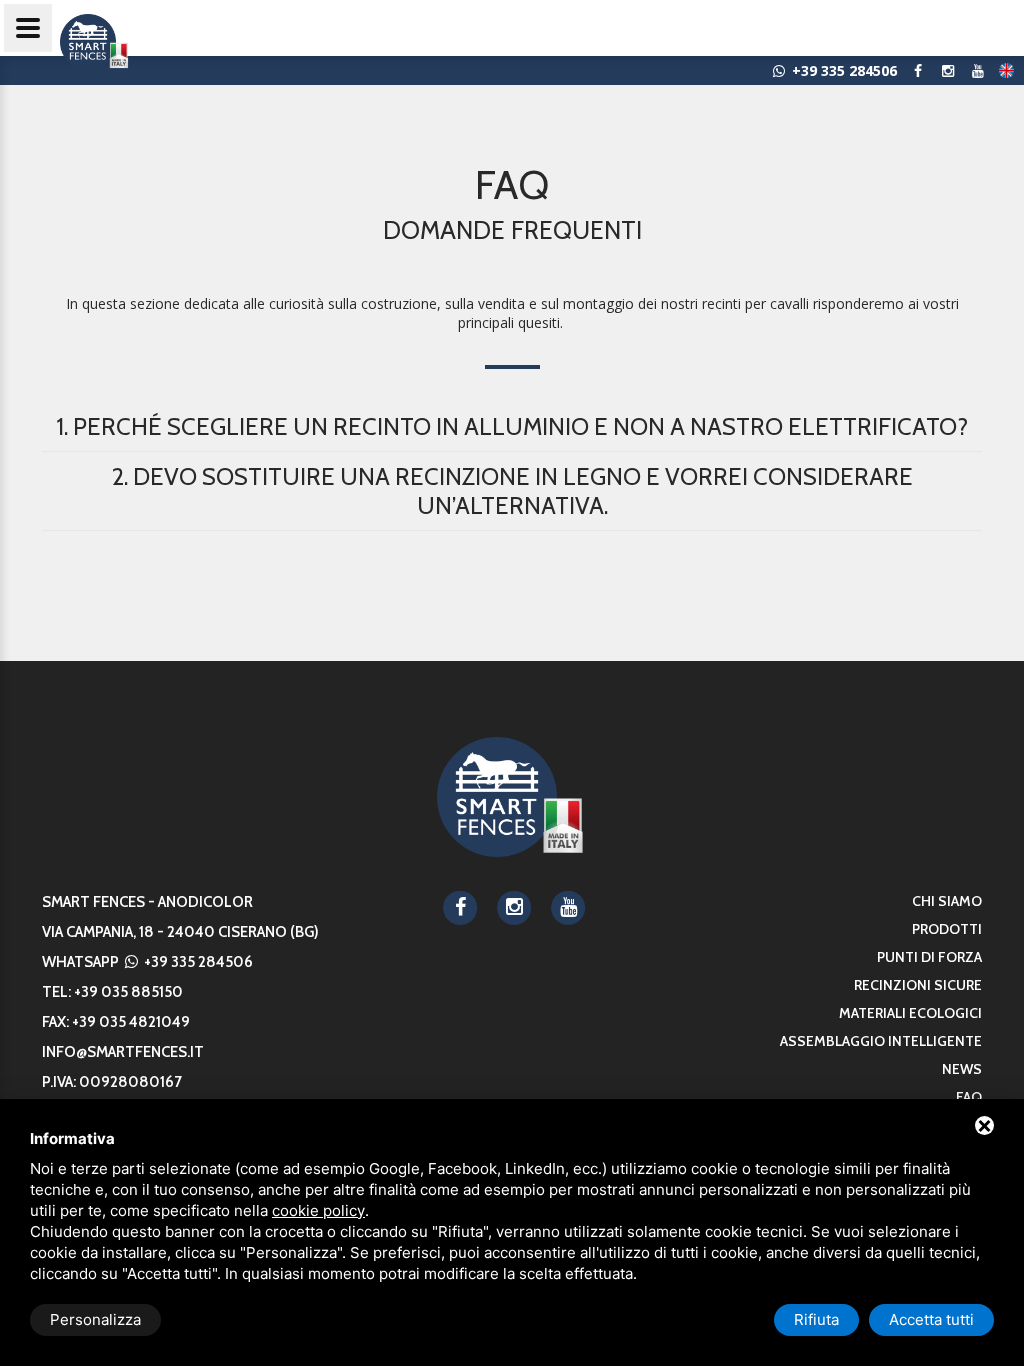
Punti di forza (929, 957)
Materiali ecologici (910, 1013)
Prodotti (947, 929)
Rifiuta (816, 1319)
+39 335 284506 (197, 962)
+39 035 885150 (128, 992)
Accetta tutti (931, 1319)
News (962, 1069)
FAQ (969, 1097)
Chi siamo (947, 901)
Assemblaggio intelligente (881, 1041)
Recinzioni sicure (918, 985)
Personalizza (95, 1319)
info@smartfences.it (123, 1052)
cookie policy (318, 1210)
